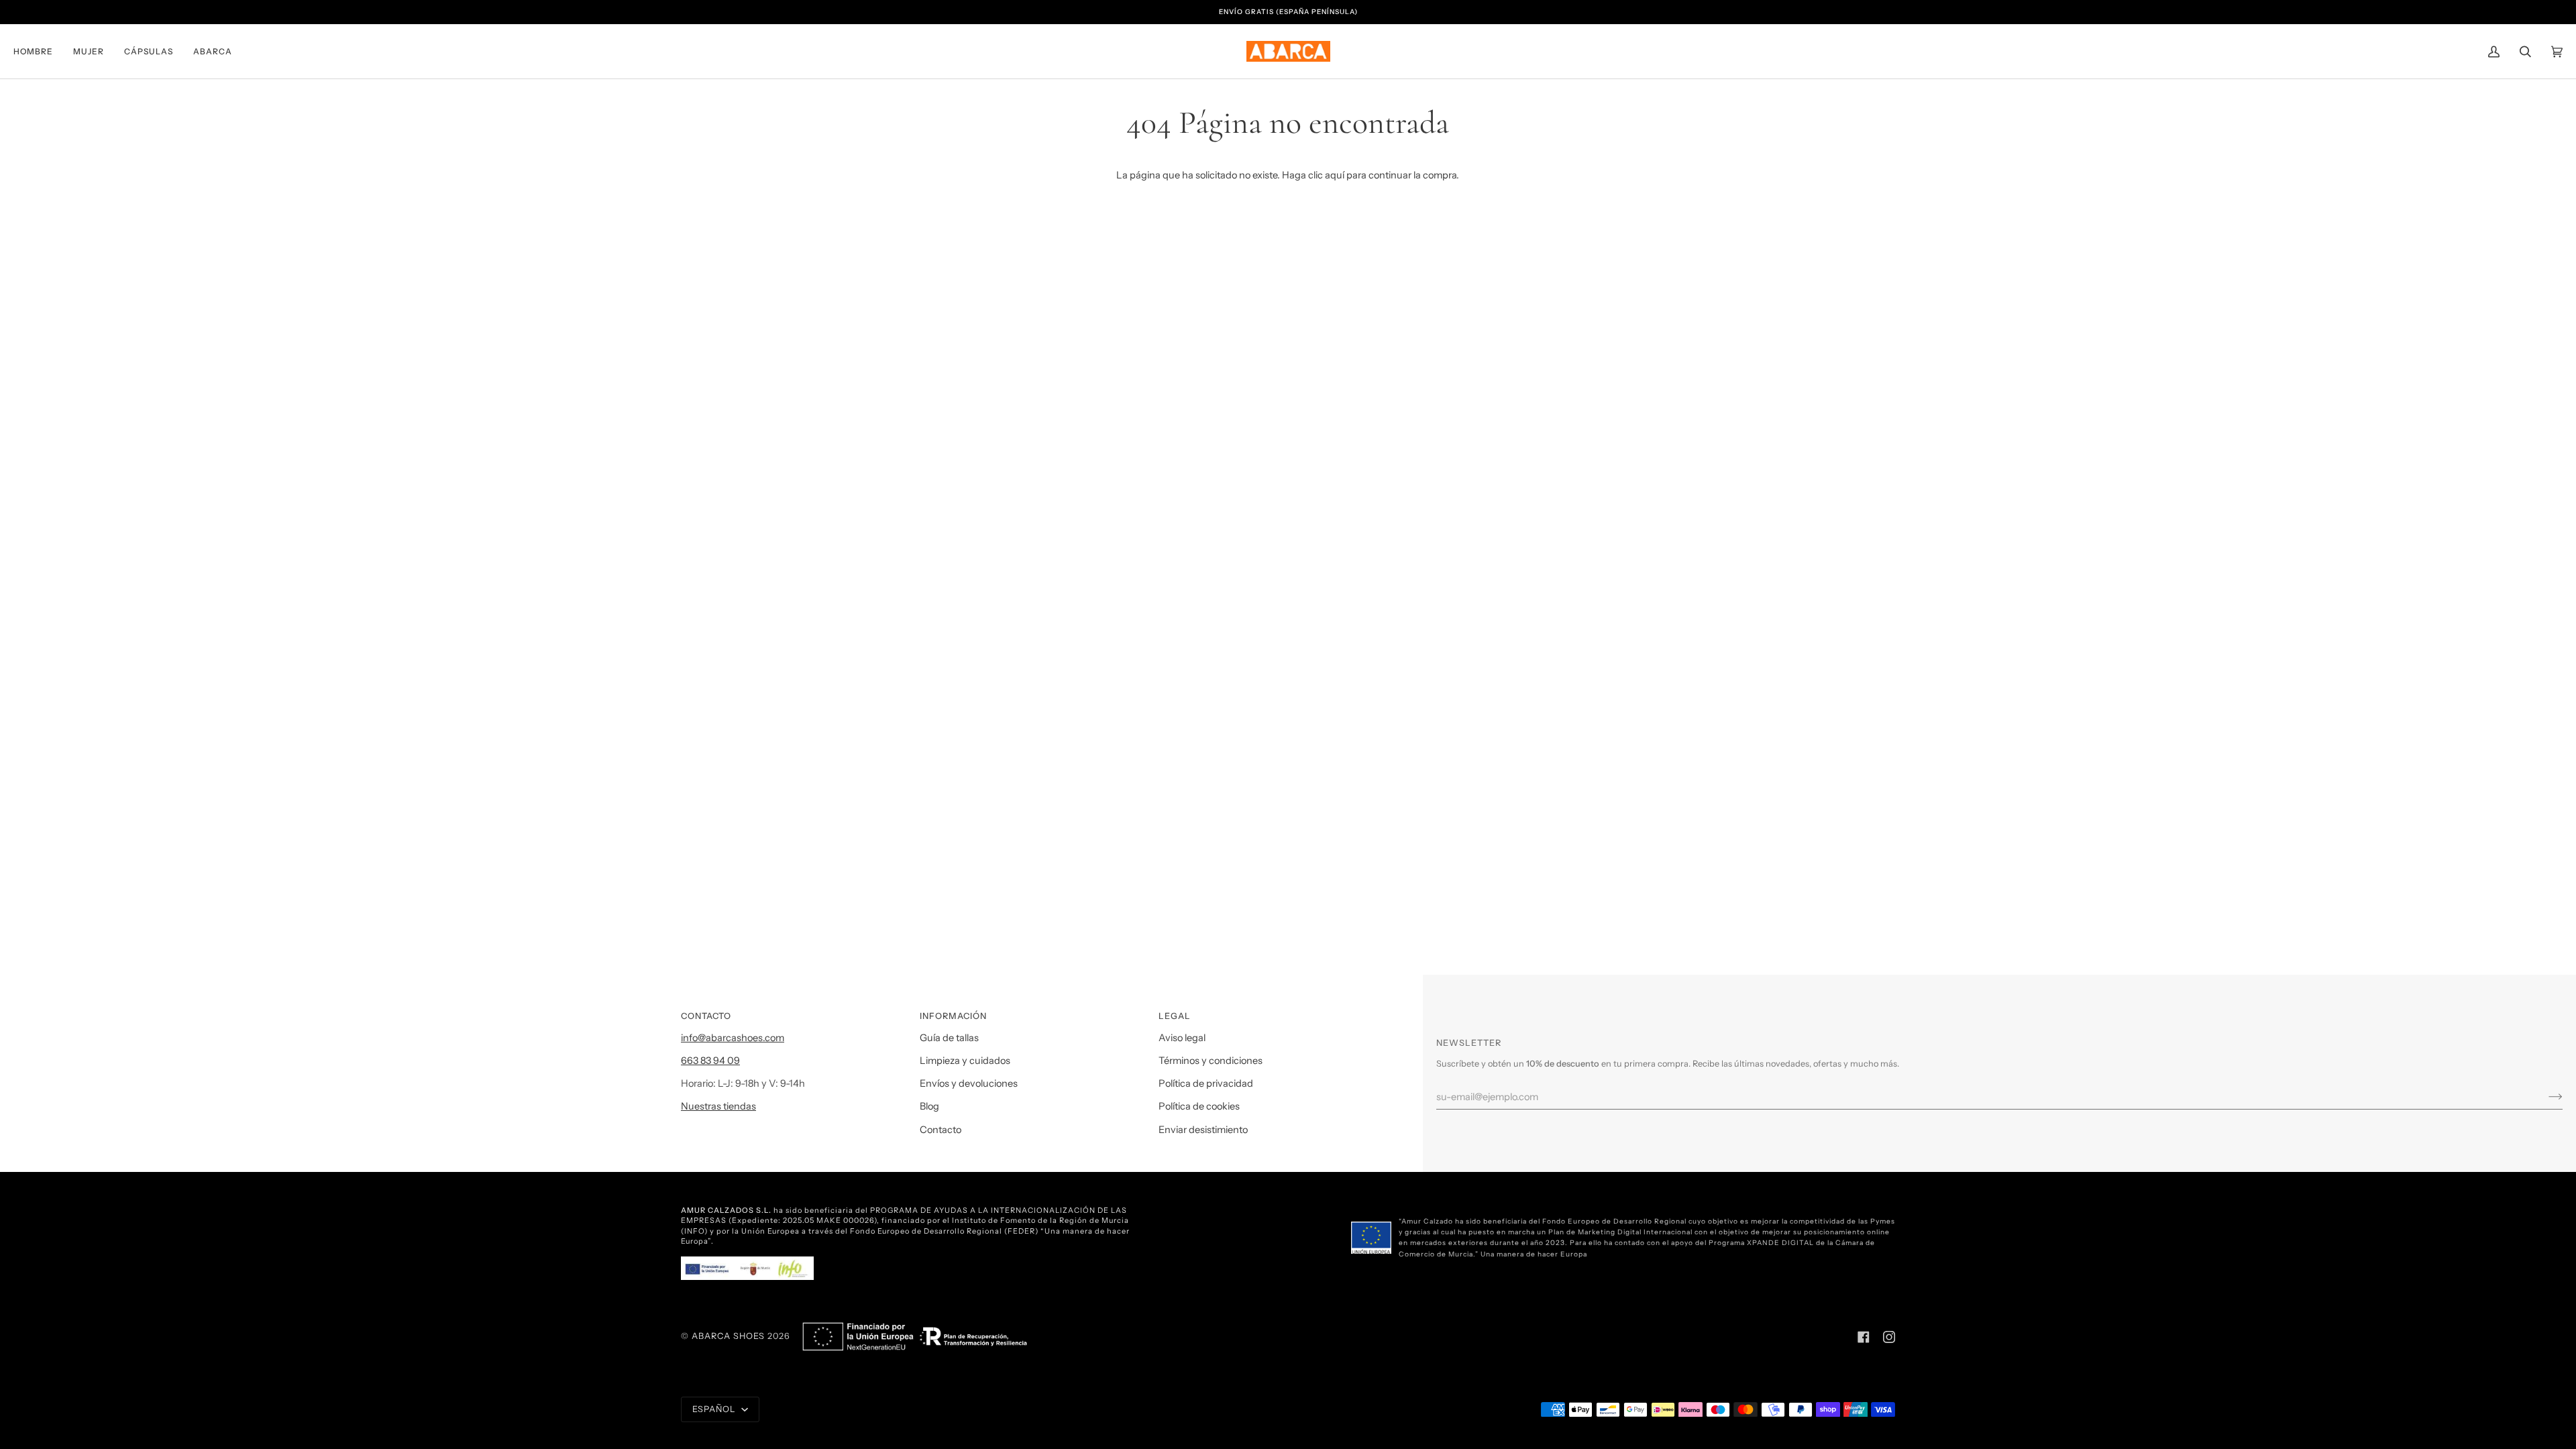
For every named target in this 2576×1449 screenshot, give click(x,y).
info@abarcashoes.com (733, 1038)
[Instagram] (1889, 1337)
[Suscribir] (2545, 1097)
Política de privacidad (1206, 1083)
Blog (929, 1106)
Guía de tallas (949, 1038)
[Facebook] (1864, 1337)
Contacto (941, 1130)
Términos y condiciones (1211, 1061)
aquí (1335, 175)
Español (715, 1409)
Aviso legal (1182, 1038)
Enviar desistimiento (1203, 1130)
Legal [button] (1175, 1016)
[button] (38, 51)
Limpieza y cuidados (965, 1061)
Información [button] (953, 1016)
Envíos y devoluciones (969, 1083)
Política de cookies (1199, 1106)
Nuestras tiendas (718, 1106)
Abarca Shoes (728, 1336)
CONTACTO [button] (706, 1016)
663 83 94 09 (710, 1061)
